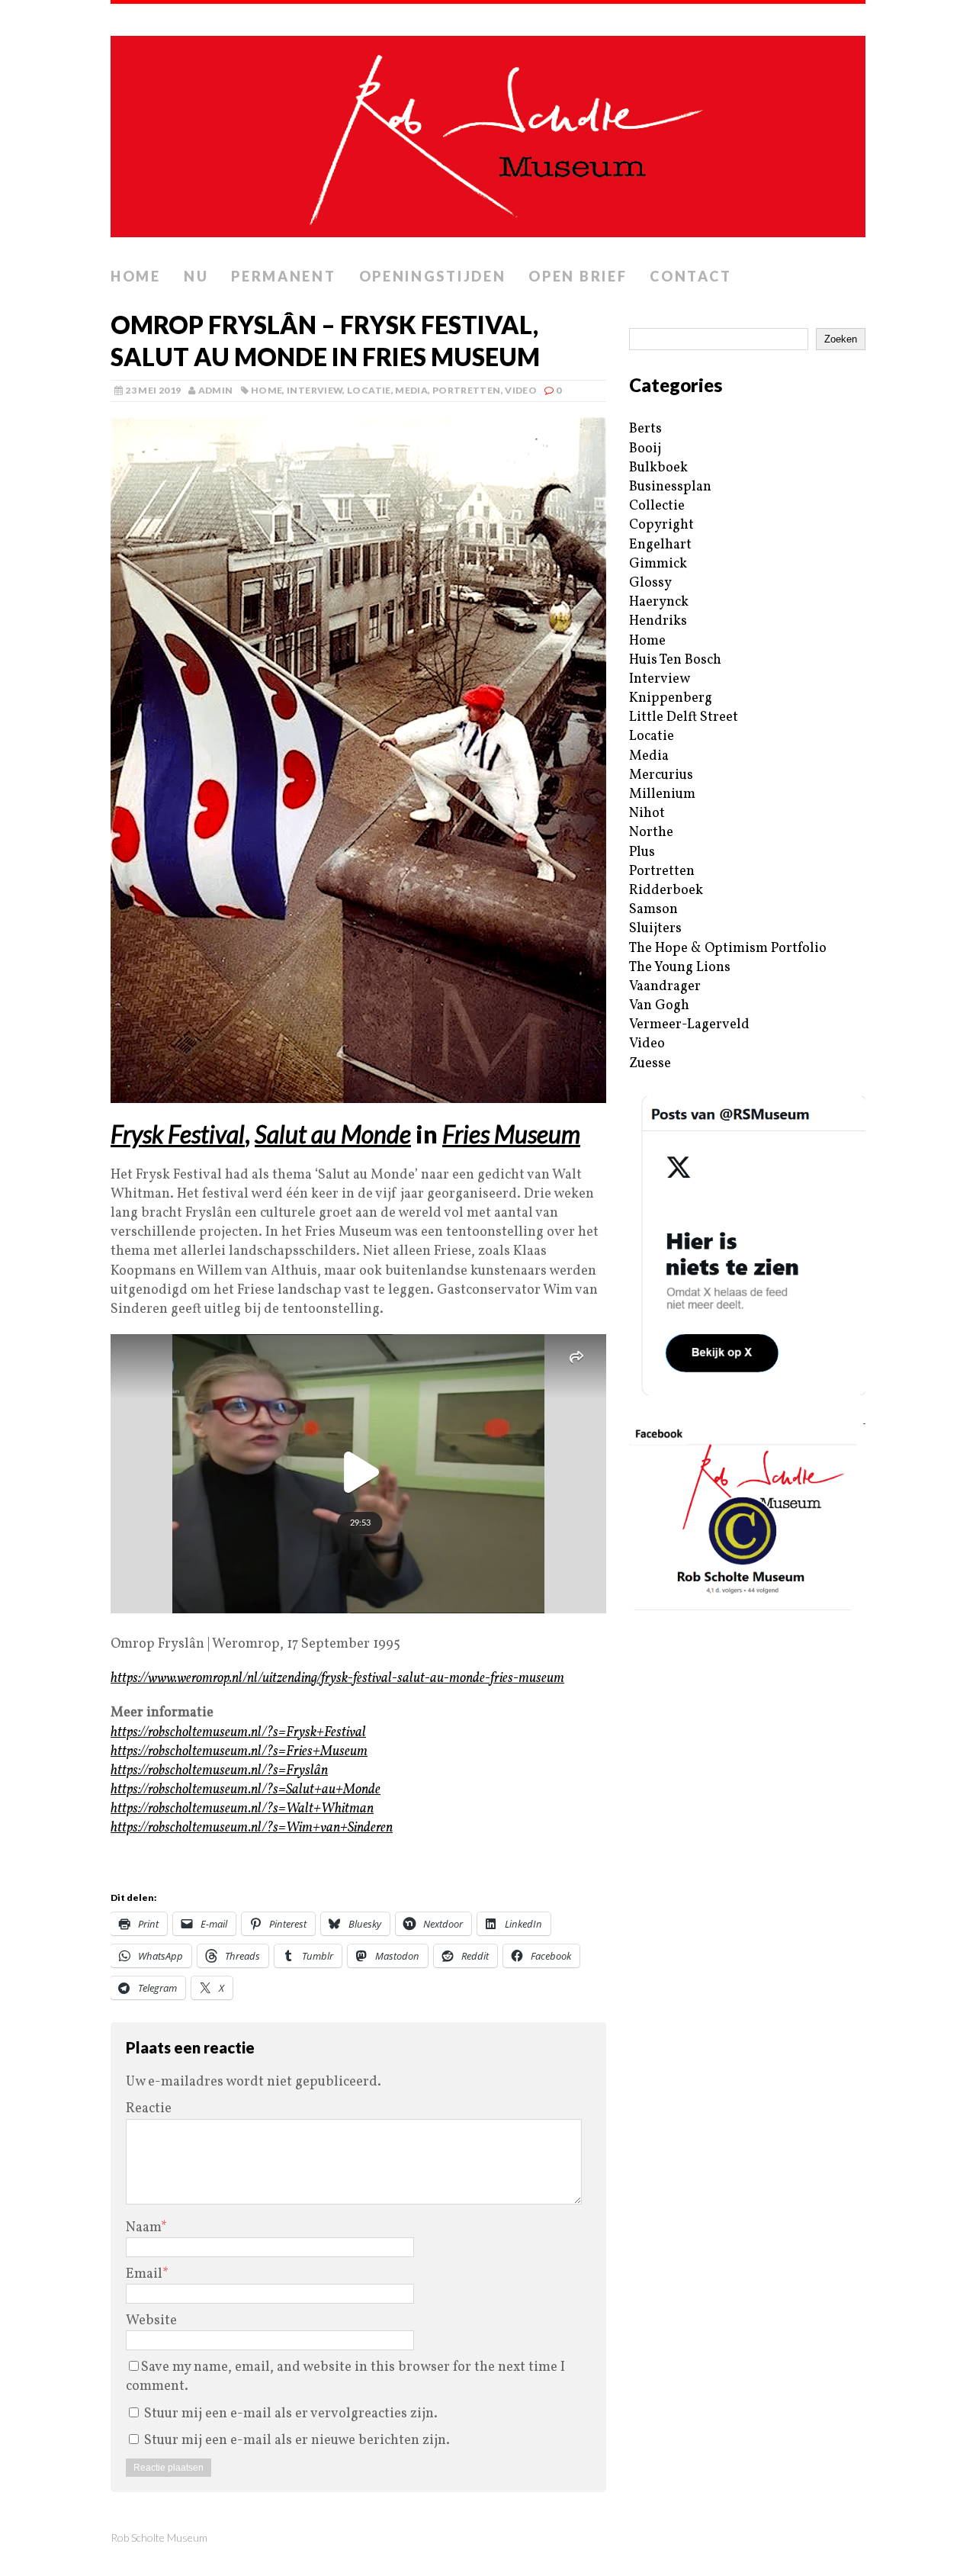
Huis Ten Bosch (675, 660)
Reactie (149, 2109)
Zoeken (841, 339)
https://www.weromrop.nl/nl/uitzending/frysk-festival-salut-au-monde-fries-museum (337, 1679)
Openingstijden (433, 276)
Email (144, 2274)
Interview (315, 390)
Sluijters (655, 929)
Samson (653, 910)
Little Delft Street (684, 717)
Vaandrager (665, 987)
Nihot (647, 814)
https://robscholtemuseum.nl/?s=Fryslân (219, 1771)
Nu (196, 276)
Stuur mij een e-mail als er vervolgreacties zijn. (291, 2414)
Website (151, 2321)
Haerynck (659, 602)
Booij (645, 449)
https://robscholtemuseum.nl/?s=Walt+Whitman (242, 1809)
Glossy (650, 583)
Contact (690, 276)
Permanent (283, 276)
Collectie (657, 506)
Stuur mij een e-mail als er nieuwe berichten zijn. (297, 2441)
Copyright (661, 525)
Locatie (369, 390)
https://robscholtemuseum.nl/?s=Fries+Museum (239, 1752)
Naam (143, 2228)
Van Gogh (659, 1006)
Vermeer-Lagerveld (689, 1025)
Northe (651, 833)
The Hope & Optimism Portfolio (728, 949)
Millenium (662, 794)
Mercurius (661, 775)
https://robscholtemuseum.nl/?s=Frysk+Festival (238, 1733)
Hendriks (658, 621)
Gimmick (658, 564)
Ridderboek (666, 891)
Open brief (578, 276)
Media (411, 390)
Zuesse (650, 1064)
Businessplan (670, 487)
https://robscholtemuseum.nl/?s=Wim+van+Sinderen (252, 1828)
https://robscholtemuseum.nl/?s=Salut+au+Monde (246, 1790)
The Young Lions (680, 968)
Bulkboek (658, 468)
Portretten (467, 390)
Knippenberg (671, 698)
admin (216, 390)
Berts (645, 429)
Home (136, 276)
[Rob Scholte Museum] (488, 132)
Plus (642, 852)
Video (521, 390)
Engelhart (660, 545)
